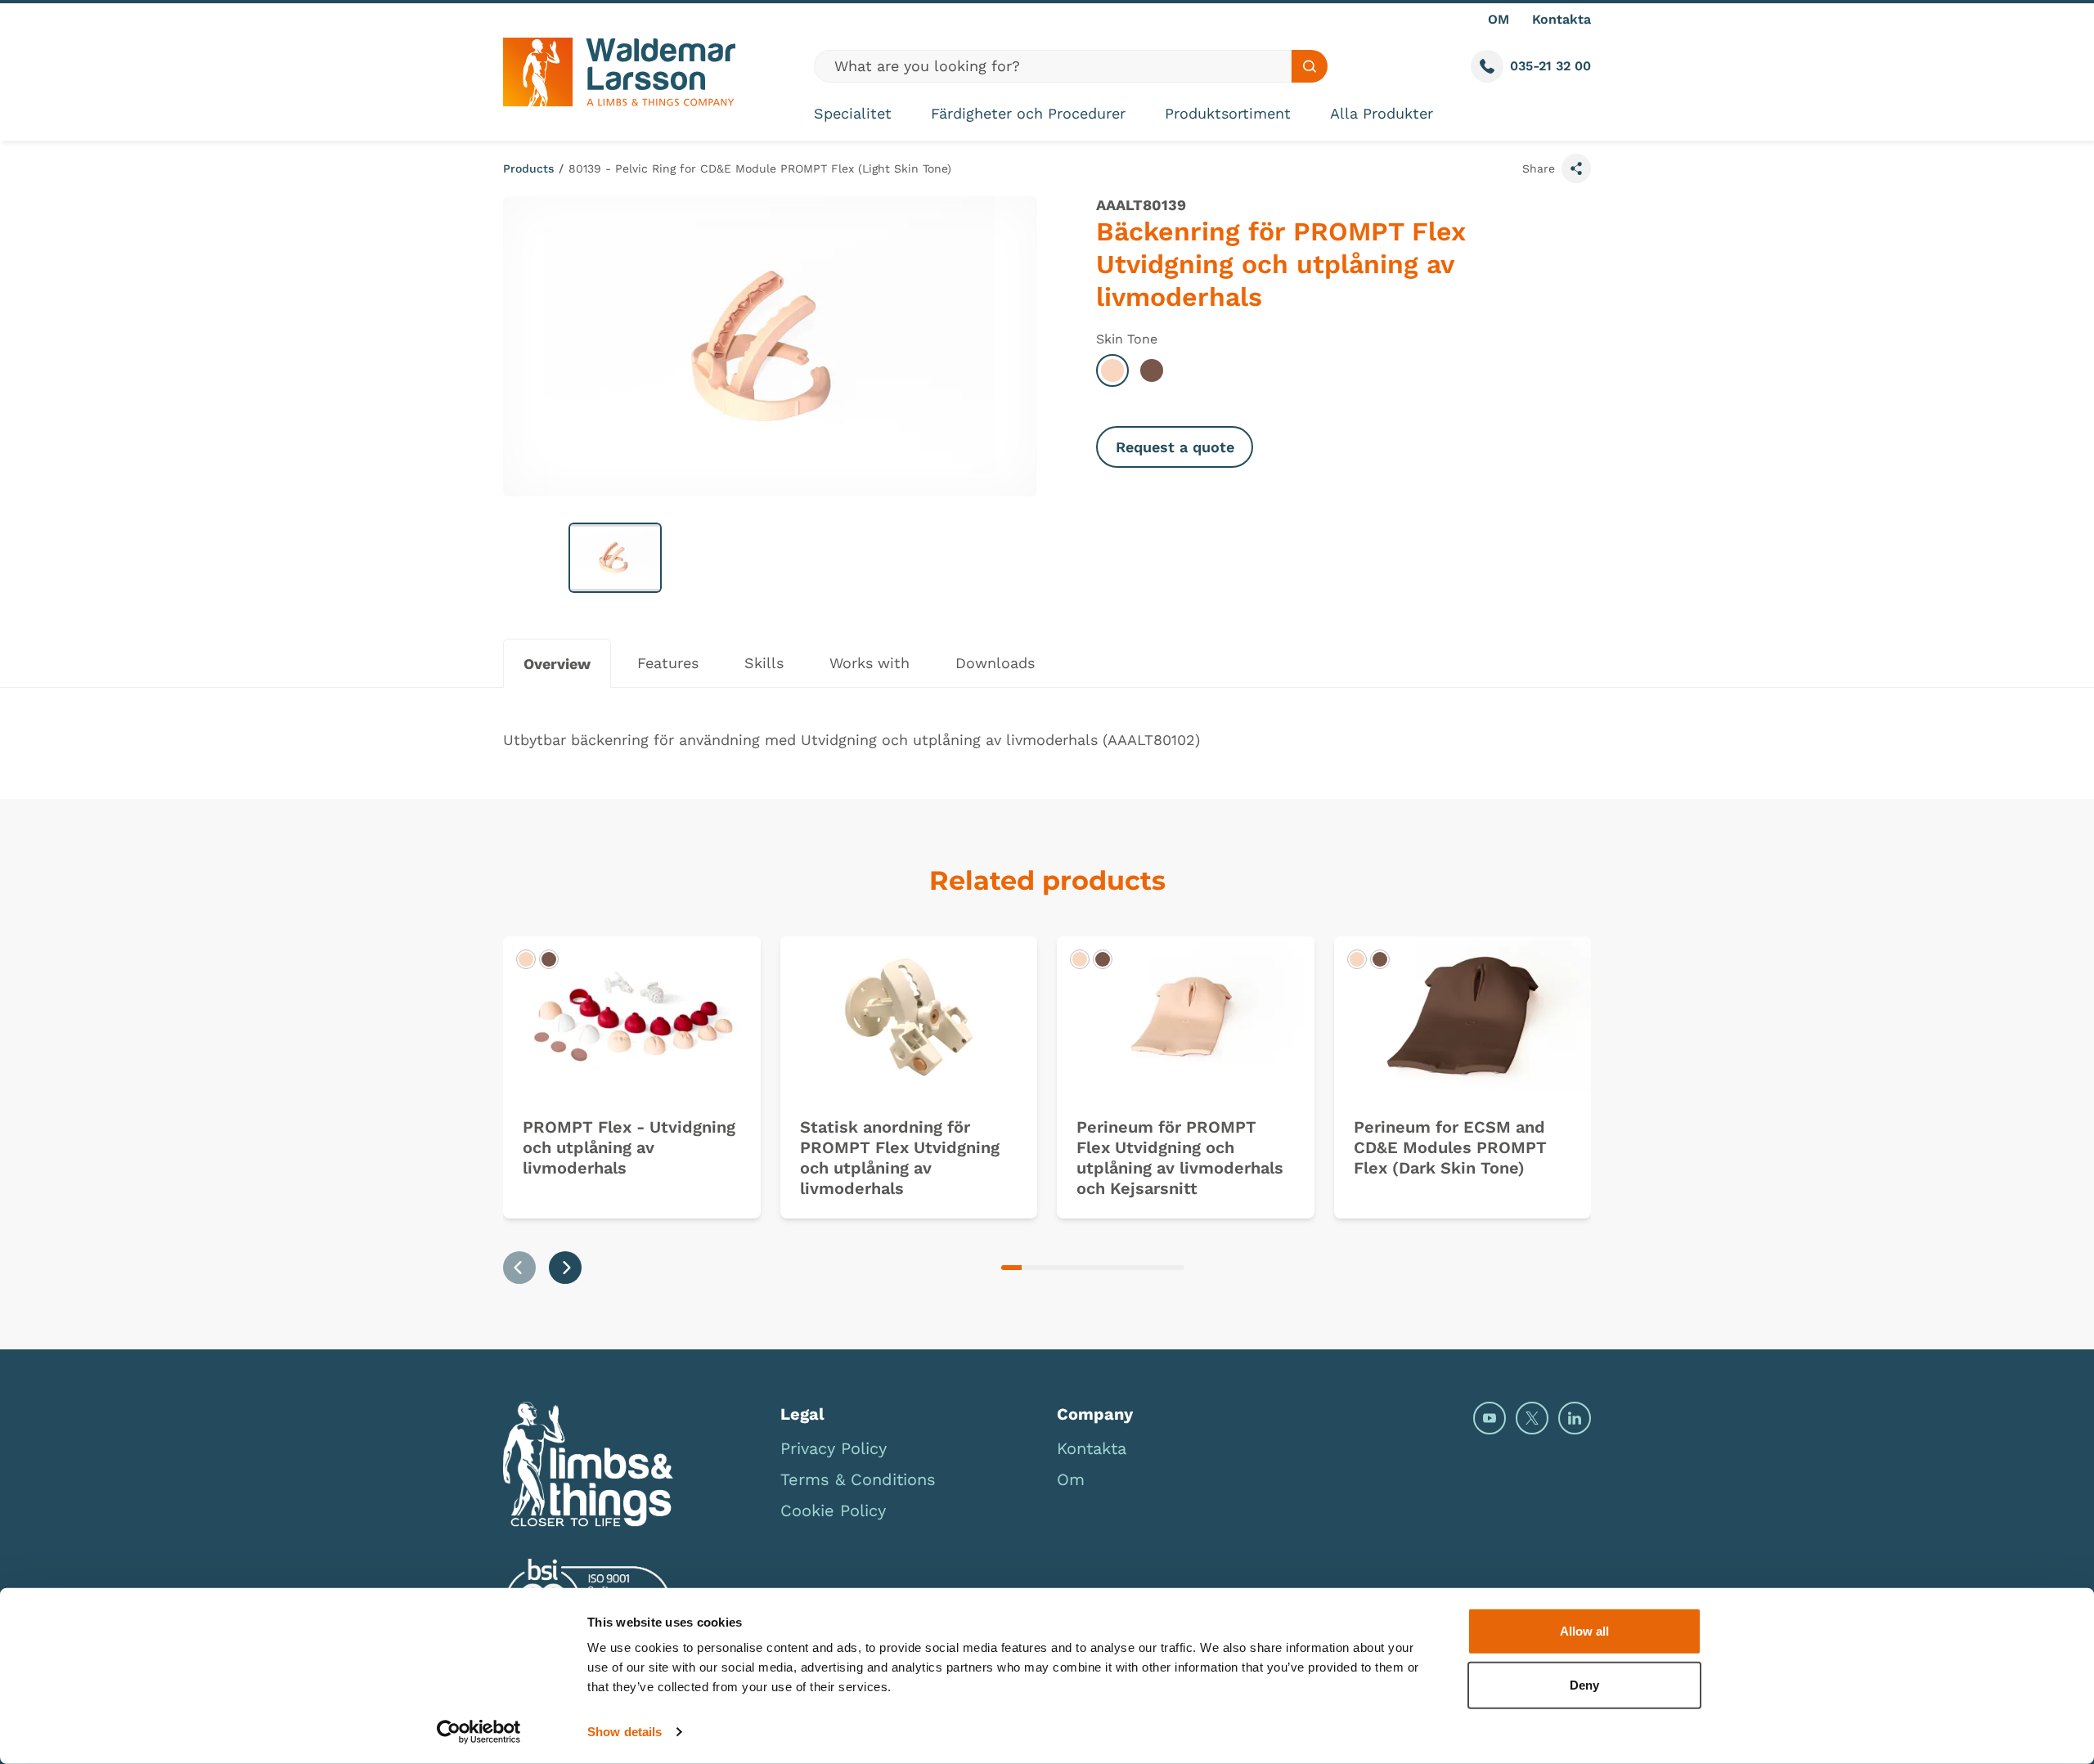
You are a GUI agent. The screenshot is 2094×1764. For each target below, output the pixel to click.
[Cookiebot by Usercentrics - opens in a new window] (479, 1732)
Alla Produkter (1382, 113)
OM (1499, 19)
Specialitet (853, 113)
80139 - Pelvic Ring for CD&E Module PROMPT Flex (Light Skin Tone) (760, 168)
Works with (870, 663)
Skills (764, 663)
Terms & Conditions (858, 1479)
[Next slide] (565, 1268)
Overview (557, 664)
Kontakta (1562, 19)
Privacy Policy (834, 1448)
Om (1071, 1479)
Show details (625, 1732)
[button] (615, 558)
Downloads (995, 663)
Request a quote (1175, 447)
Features (668, 663)
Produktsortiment (1228, 113)
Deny (1584, 1684)
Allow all (1584, 1631)
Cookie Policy (833, 1510)
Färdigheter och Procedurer (1028, 113)
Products (528, 168)
